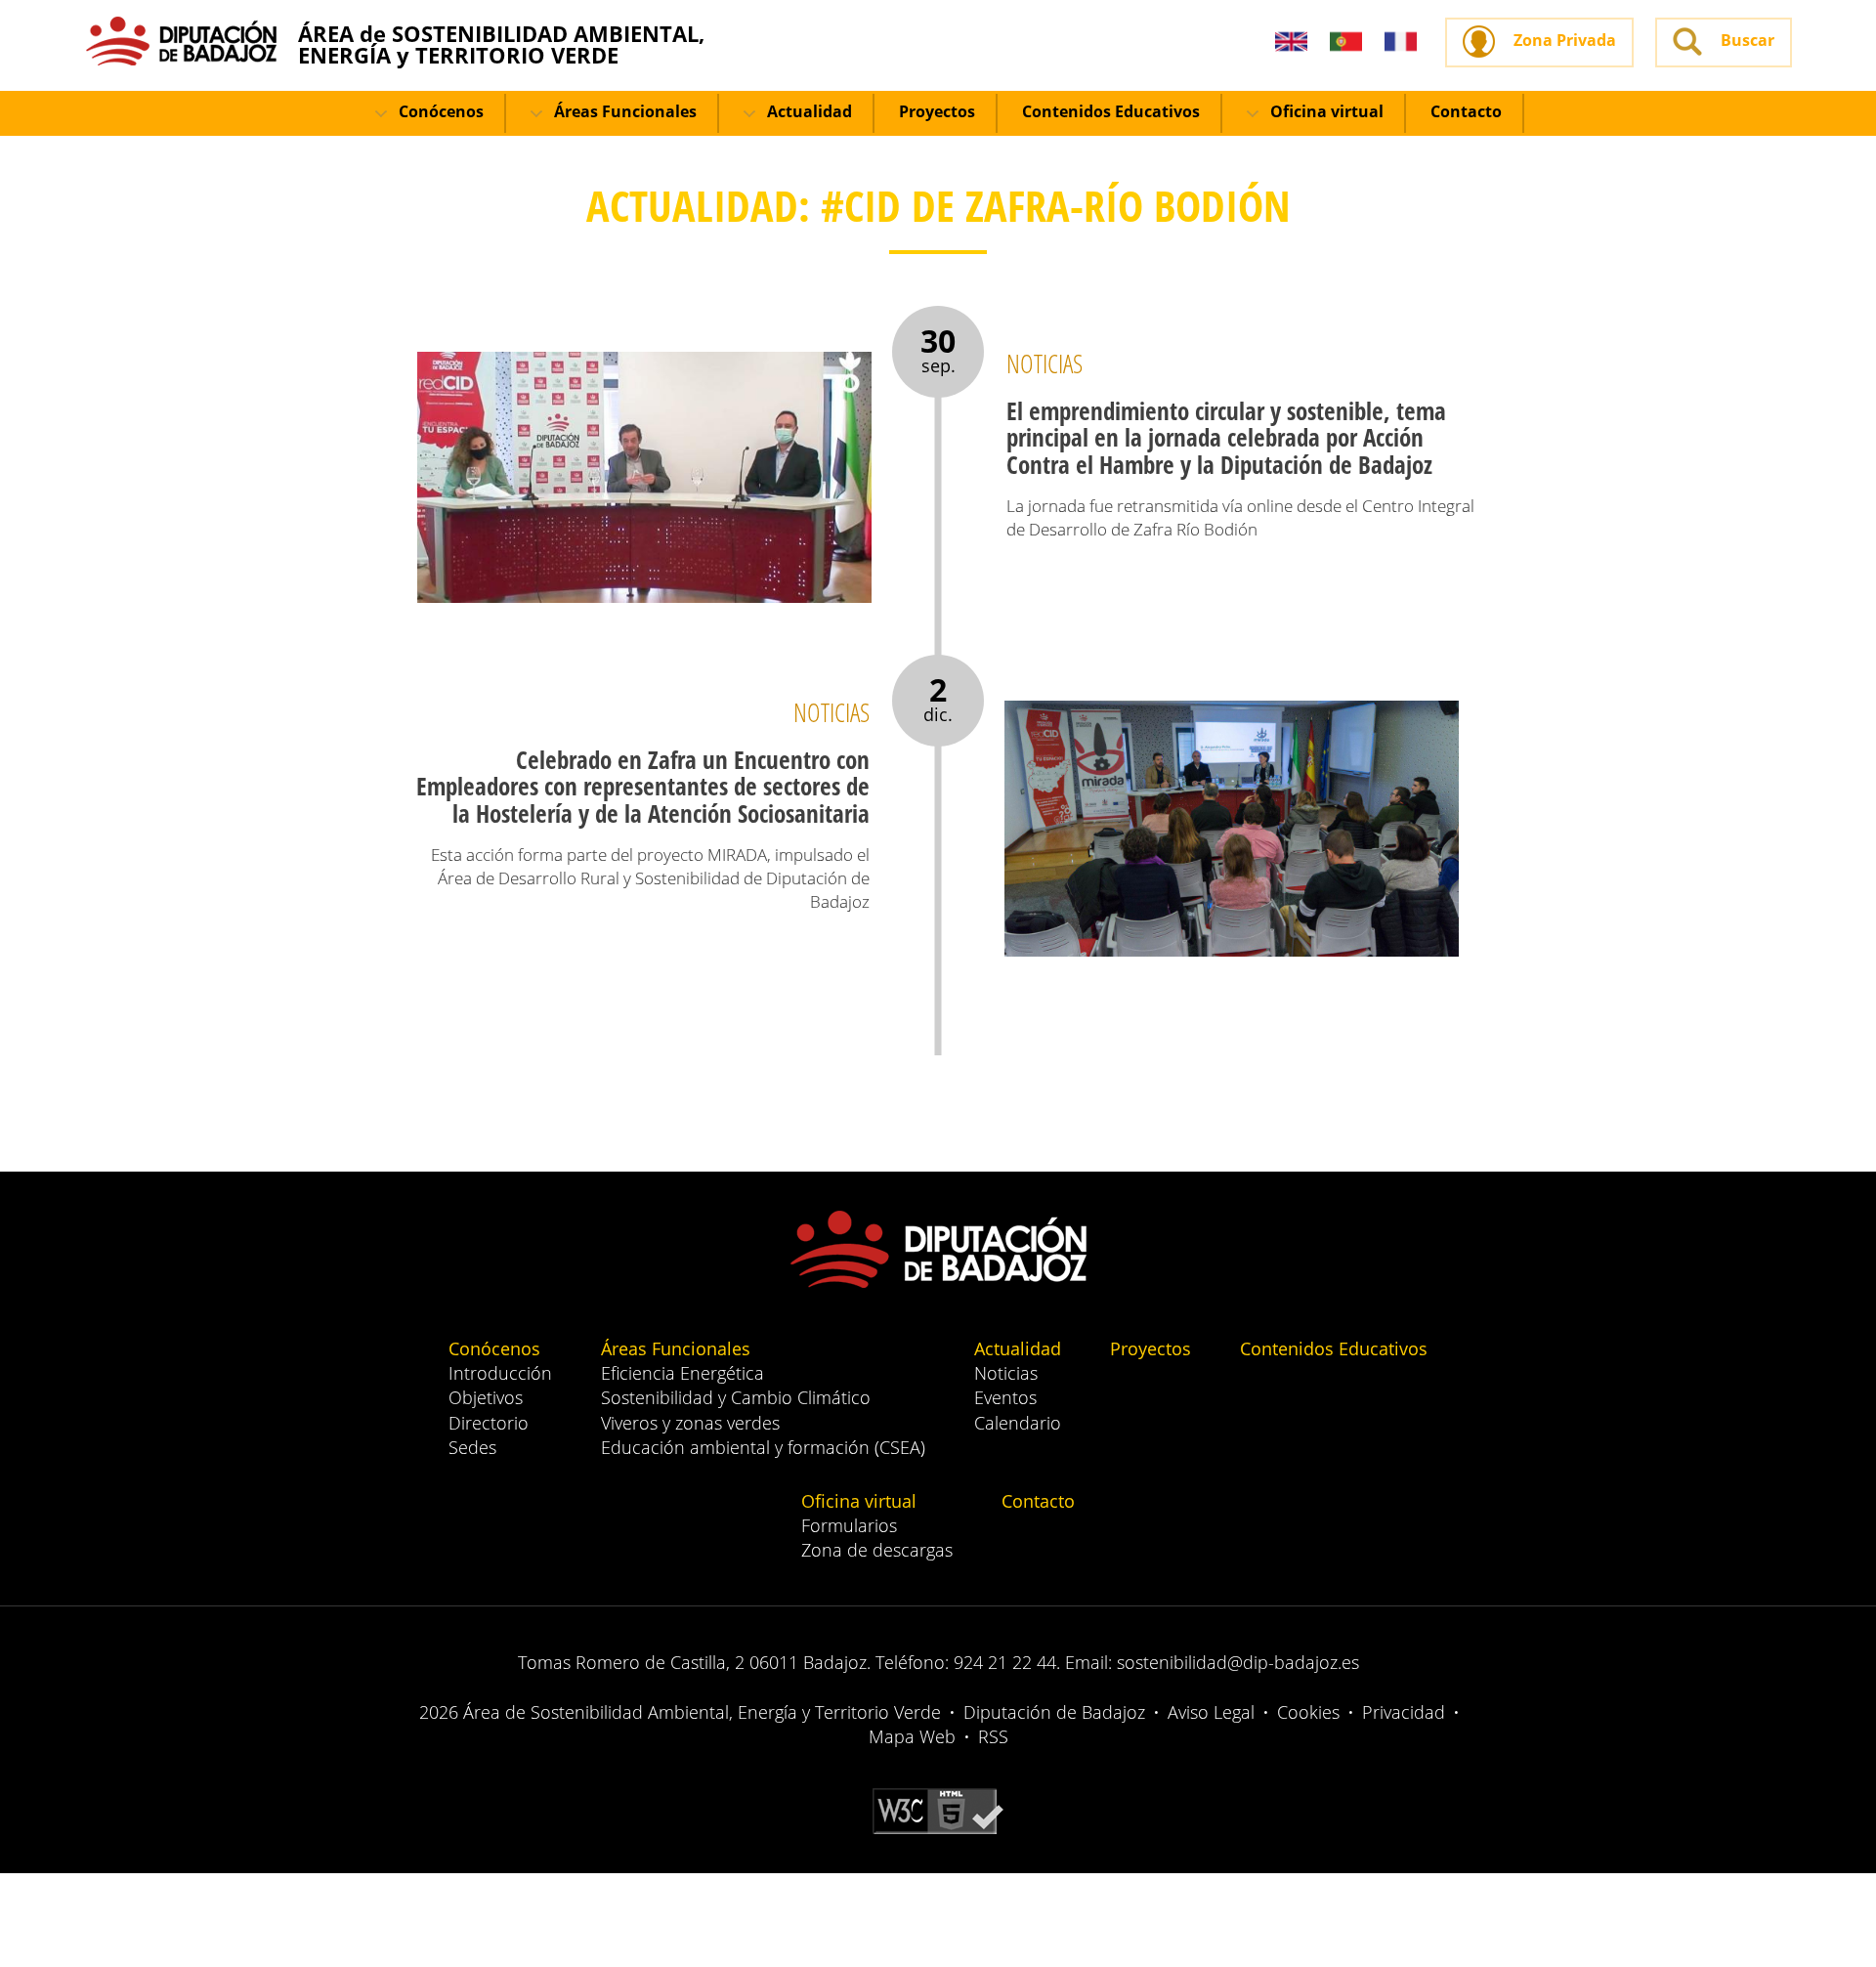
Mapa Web (912, 1736)
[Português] (1346, 43)
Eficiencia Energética (682, 1373)
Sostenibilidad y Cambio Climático (736, 1397)
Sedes (472, 1447)
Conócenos (439, 111)
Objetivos (486, 1397)
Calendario (1018, 1423)
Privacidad (1404, 1712)
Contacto (1466, 111)
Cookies (1308, 1712)
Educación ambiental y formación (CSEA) (763, 1447)
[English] (1291, 43)
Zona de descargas (877, 1550)
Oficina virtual (1325, 111)
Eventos (1005, 1397)
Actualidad (808, 111)
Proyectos (937, 111)
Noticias (1006, 1373)
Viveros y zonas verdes (690, 1423)
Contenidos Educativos (1111, 111)
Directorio (489, 1423)
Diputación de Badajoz (1054, 1712)
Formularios (849, 1525)
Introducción (500, 1373)
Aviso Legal (1211, 1712)
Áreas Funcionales (623, 111)
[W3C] (938, 1810)
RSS (993, 1736)
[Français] (1401, 43)
